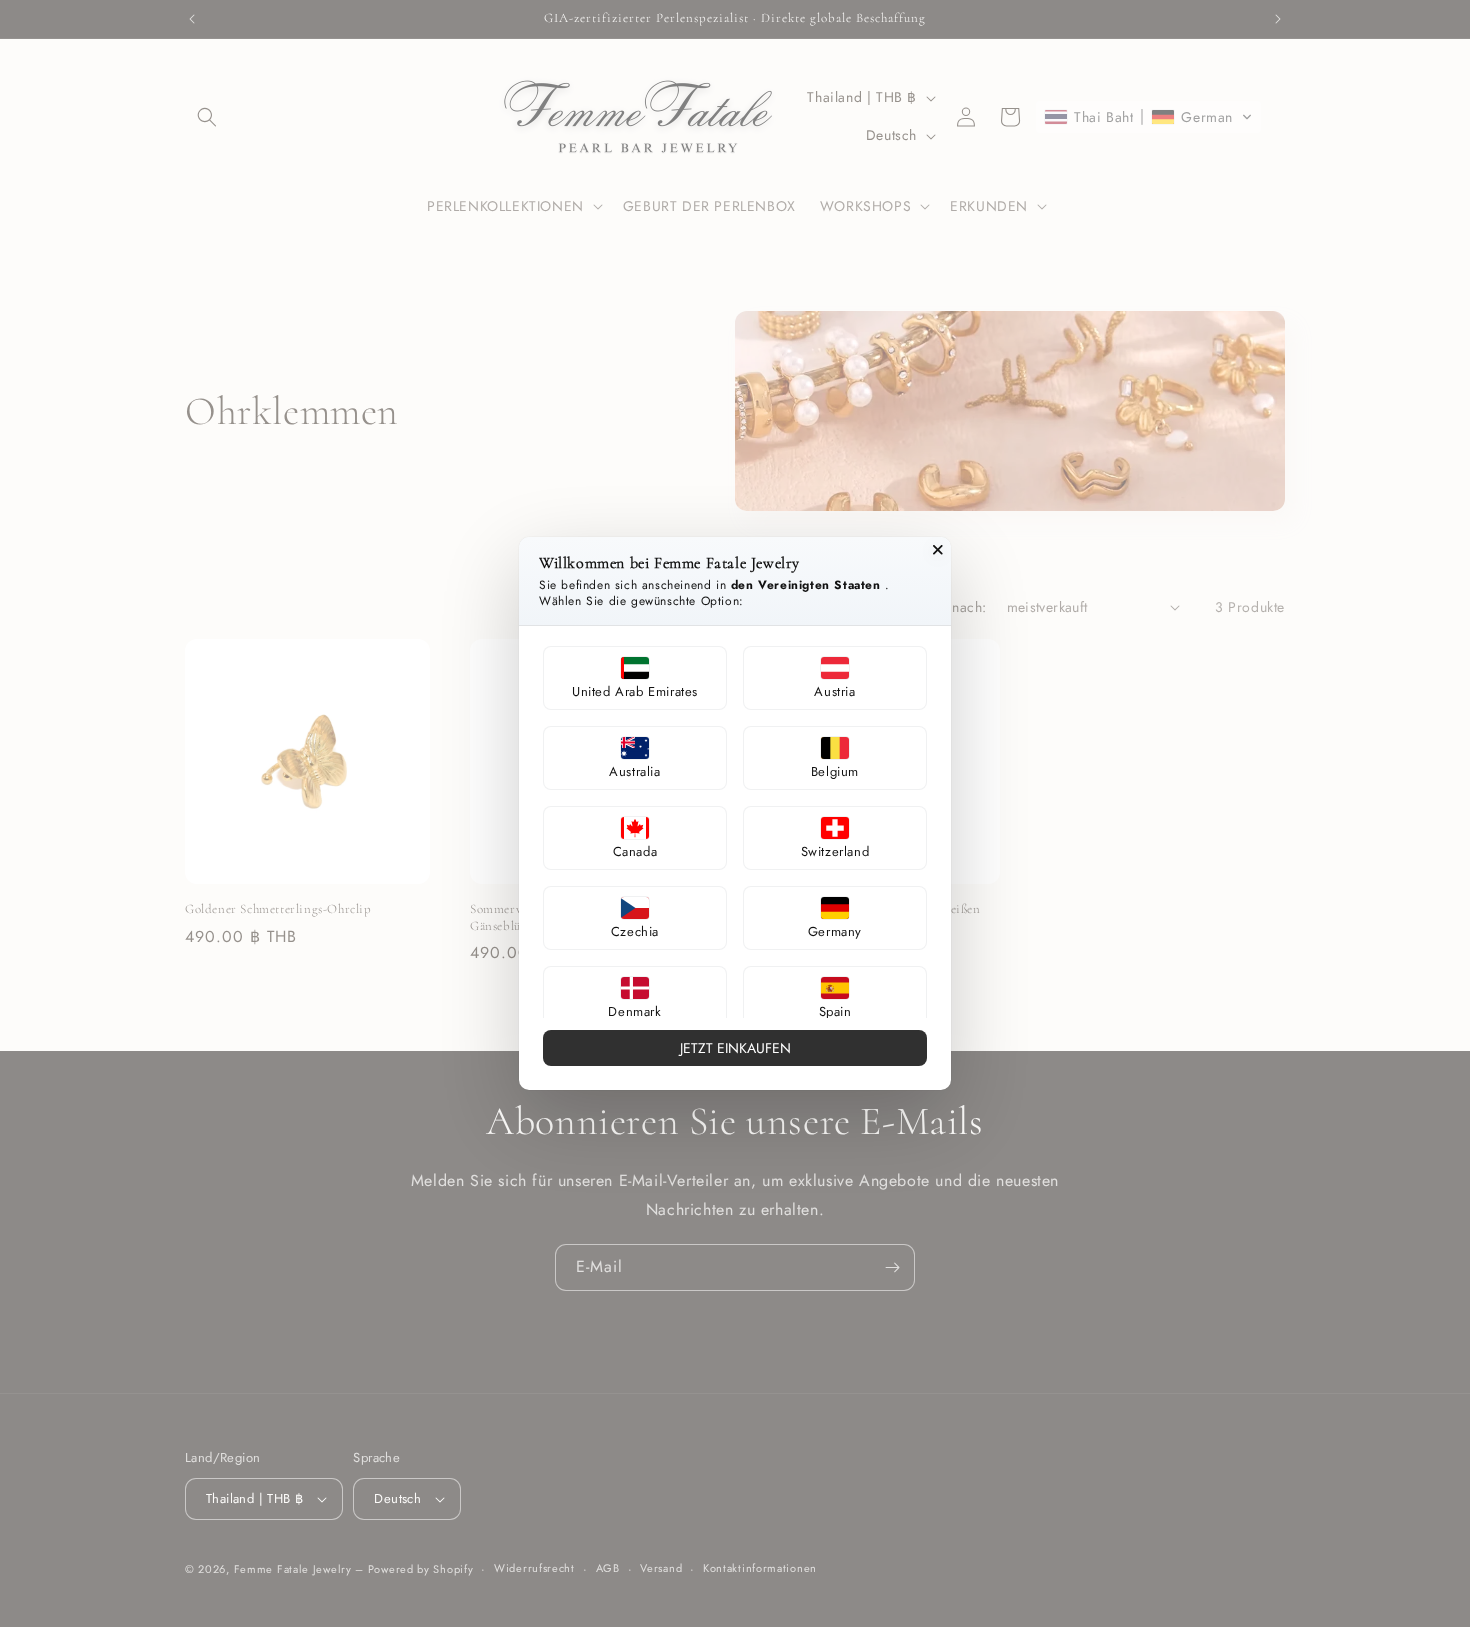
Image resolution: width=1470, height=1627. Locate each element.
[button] (635, 678)
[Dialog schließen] (938, 550)
